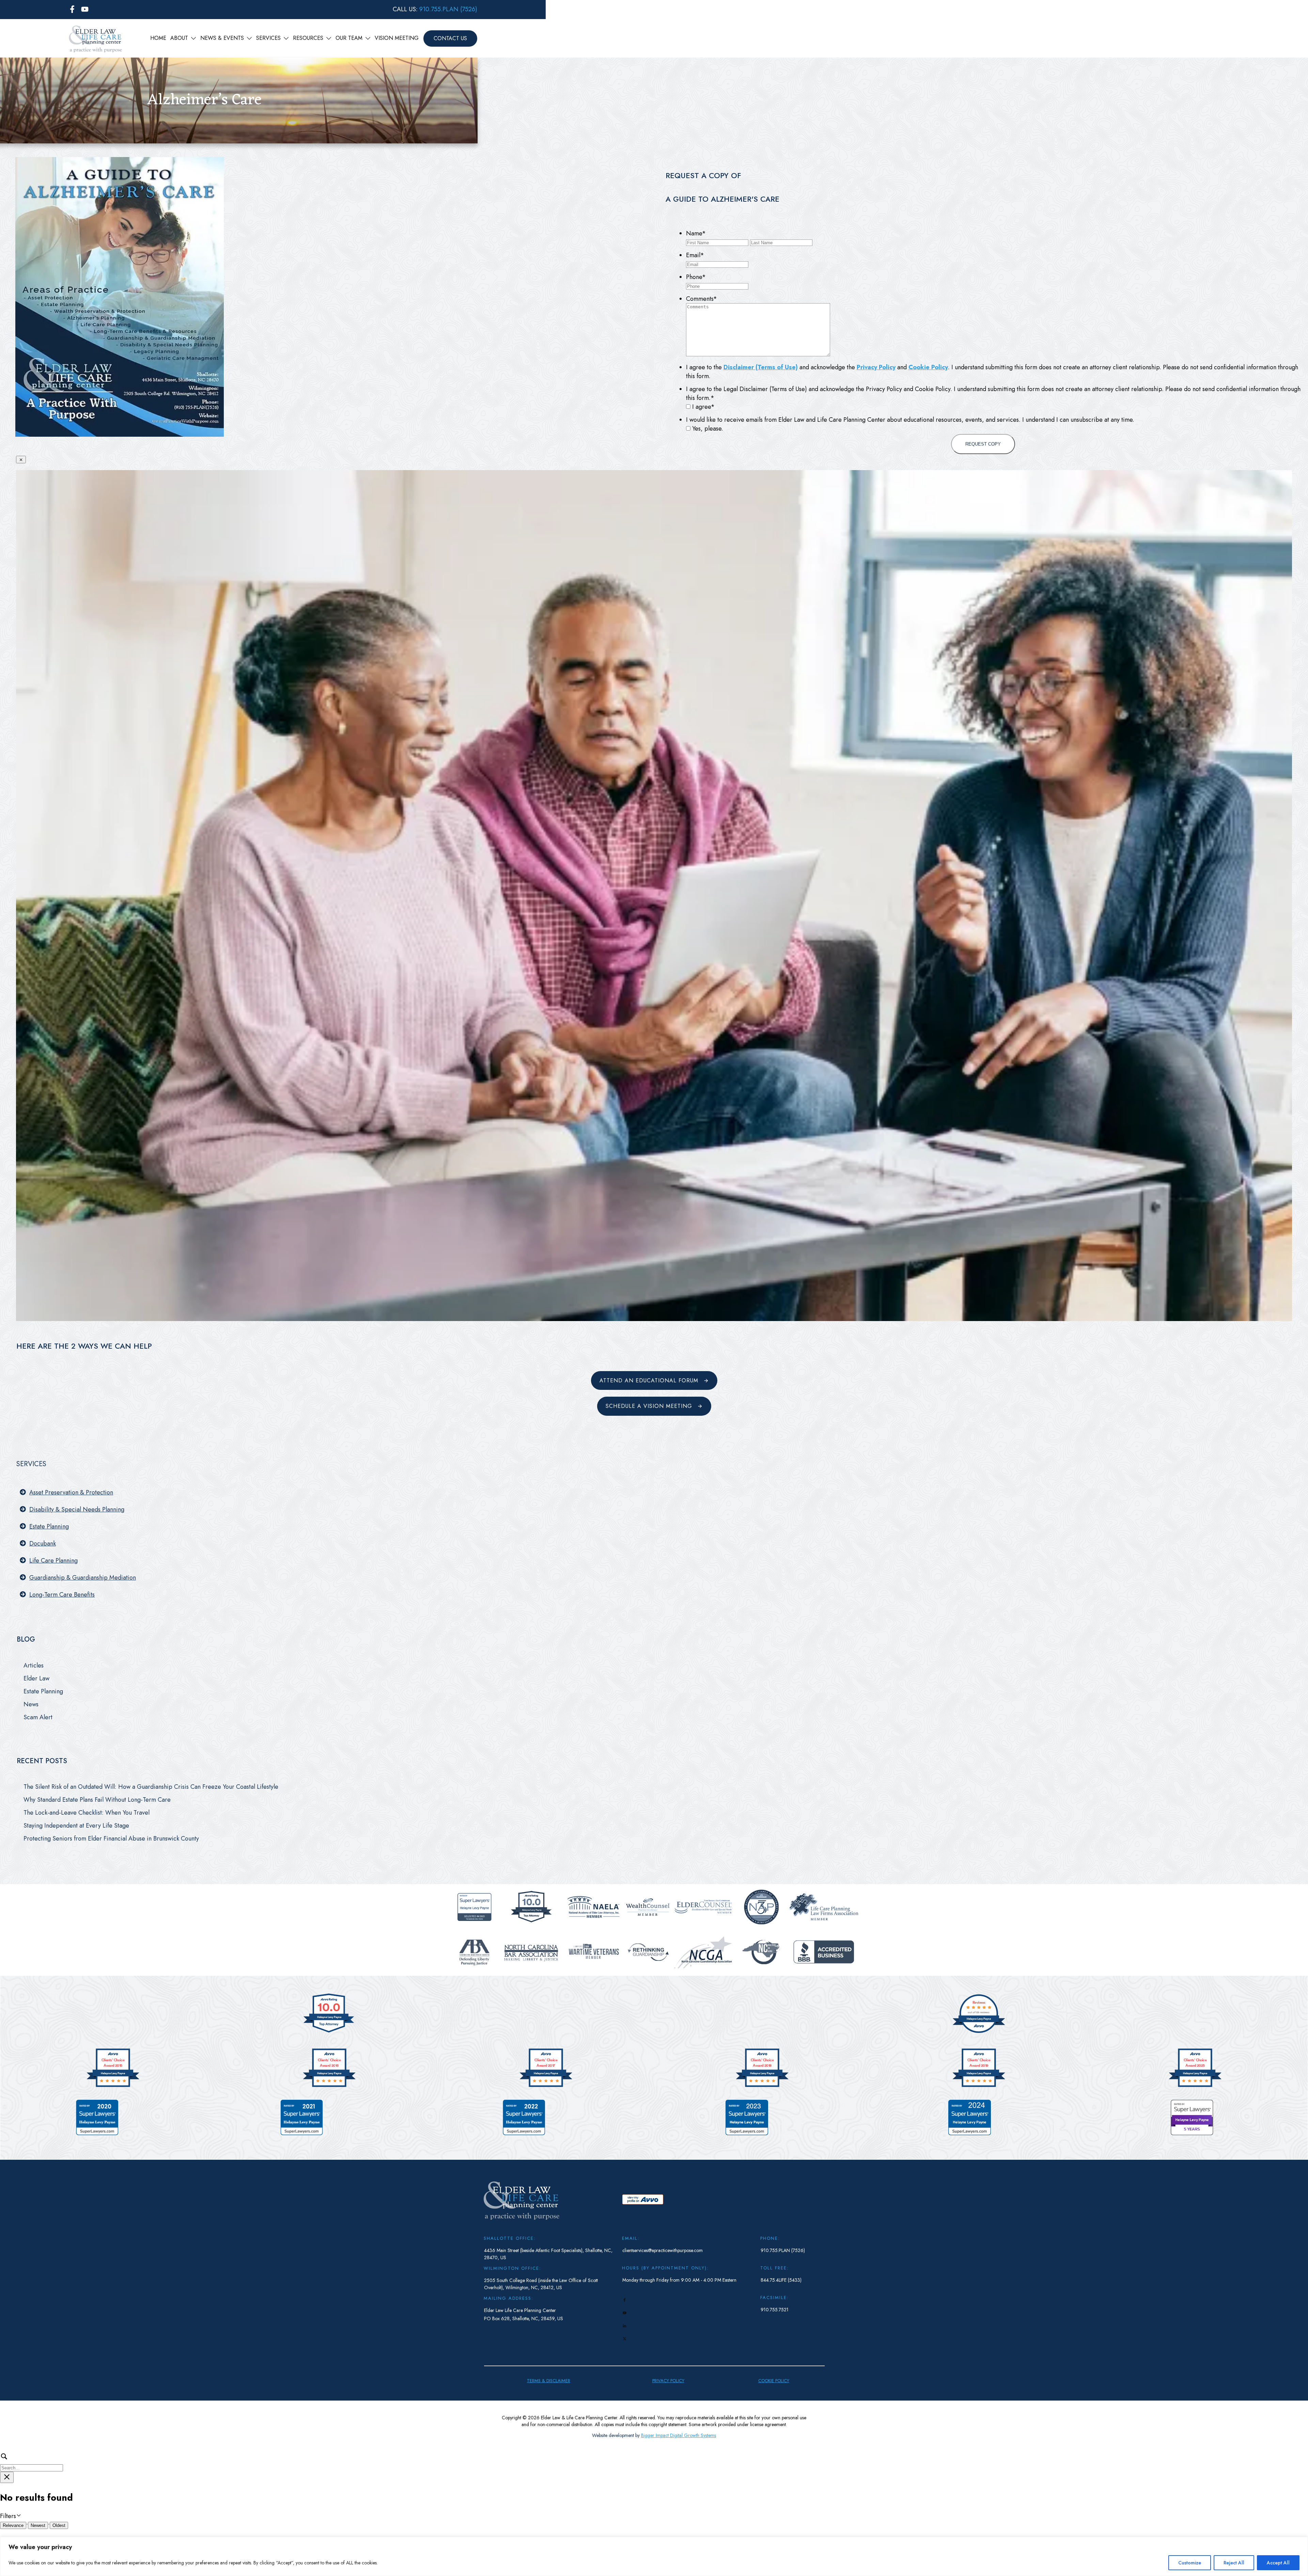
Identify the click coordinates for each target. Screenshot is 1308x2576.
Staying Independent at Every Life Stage (76, 1826)
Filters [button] (18, 2516)
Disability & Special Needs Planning (77, 1509)
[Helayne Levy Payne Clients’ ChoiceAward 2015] (113, 2086)
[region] (654, 2556)
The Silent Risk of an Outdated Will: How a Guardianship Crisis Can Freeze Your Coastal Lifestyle (151, 1787)
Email (695, 255)
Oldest (59, 2525)
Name (696, 233)
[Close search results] (7, 2477)
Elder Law (36, 1678)
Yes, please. (708, 429)
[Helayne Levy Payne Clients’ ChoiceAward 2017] (546, 2086)
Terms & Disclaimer (549, 2381)
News (31, 1704)
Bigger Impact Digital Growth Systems (679, 2435)
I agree (703, 407)
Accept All (1278, 2563)
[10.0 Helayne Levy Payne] (329, 2032)
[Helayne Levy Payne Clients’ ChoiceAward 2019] (979, 2086)
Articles (34, 1665)
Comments (702, 299)
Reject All (1234, 2563)
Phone (696, 277)
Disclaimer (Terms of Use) (761, 367)
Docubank (43, 1543)
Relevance (13, 2525)
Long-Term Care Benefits (62, 1595)
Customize (1190, 2563)
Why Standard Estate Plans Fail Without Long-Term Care (97, 1800)
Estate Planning (49, 1526)
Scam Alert (38, 1717)
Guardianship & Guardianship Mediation (83, 1578)
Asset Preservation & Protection (71, 1492)
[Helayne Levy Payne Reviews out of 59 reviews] (979, 2032)
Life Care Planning (53, 1561)
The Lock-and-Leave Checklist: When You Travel (87, 1813)
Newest (38, 2525)
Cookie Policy (928, 367)
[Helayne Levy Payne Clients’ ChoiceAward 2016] (329, 2086)
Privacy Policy (876, 367)
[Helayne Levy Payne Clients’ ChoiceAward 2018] (762, 2086)
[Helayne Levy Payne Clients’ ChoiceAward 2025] (1195, 2086)
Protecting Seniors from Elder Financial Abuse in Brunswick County (111, 1838)
